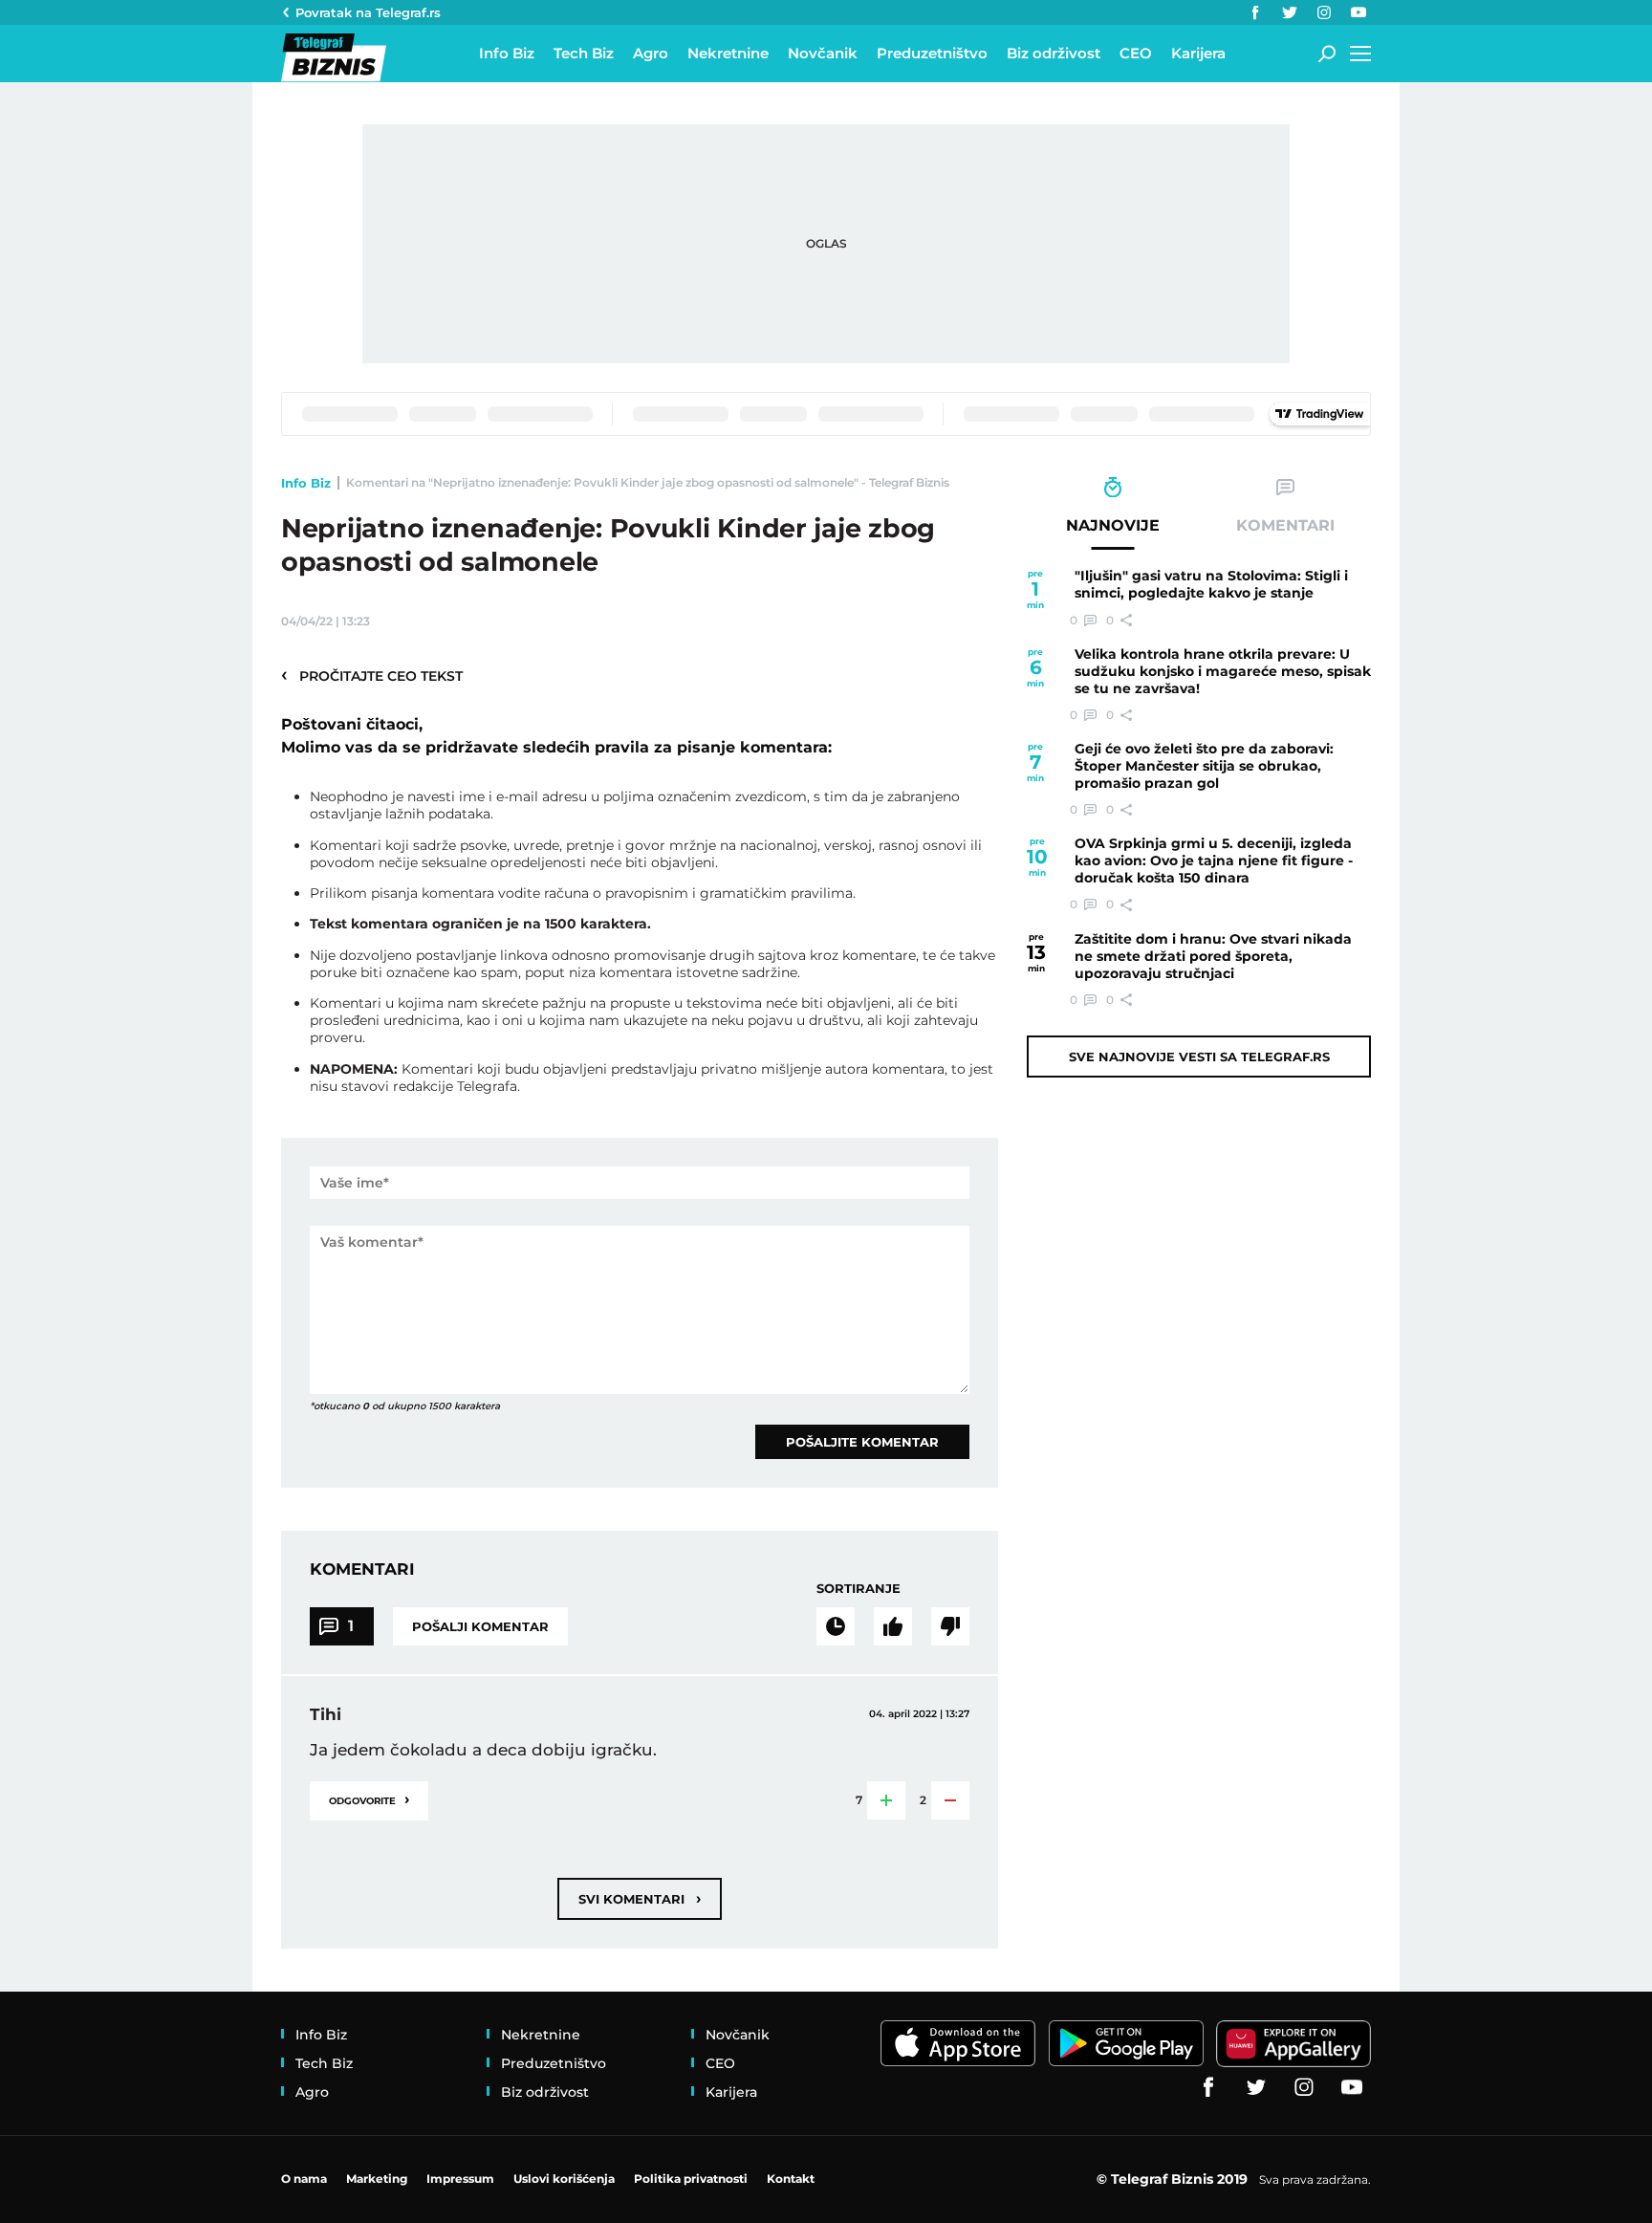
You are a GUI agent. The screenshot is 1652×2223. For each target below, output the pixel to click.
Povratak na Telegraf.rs (368, 12)
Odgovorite (369, 1799)
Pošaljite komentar (862, 1442)
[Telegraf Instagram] (1324, 12)
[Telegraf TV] (1359, 12)
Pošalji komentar (480, 1626)
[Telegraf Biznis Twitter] (1290, 12)
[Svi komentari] (836, 1626)
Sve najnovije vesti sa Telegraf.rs (1199, 1057)
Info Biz (306, 483)
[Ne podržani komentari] (950, 1626)
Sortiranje (859, 1588)
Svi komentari (640, 1898)
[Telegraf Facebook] (1255, 12)
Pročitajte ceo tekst (372, 675)
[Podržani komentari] (893, 1626)
